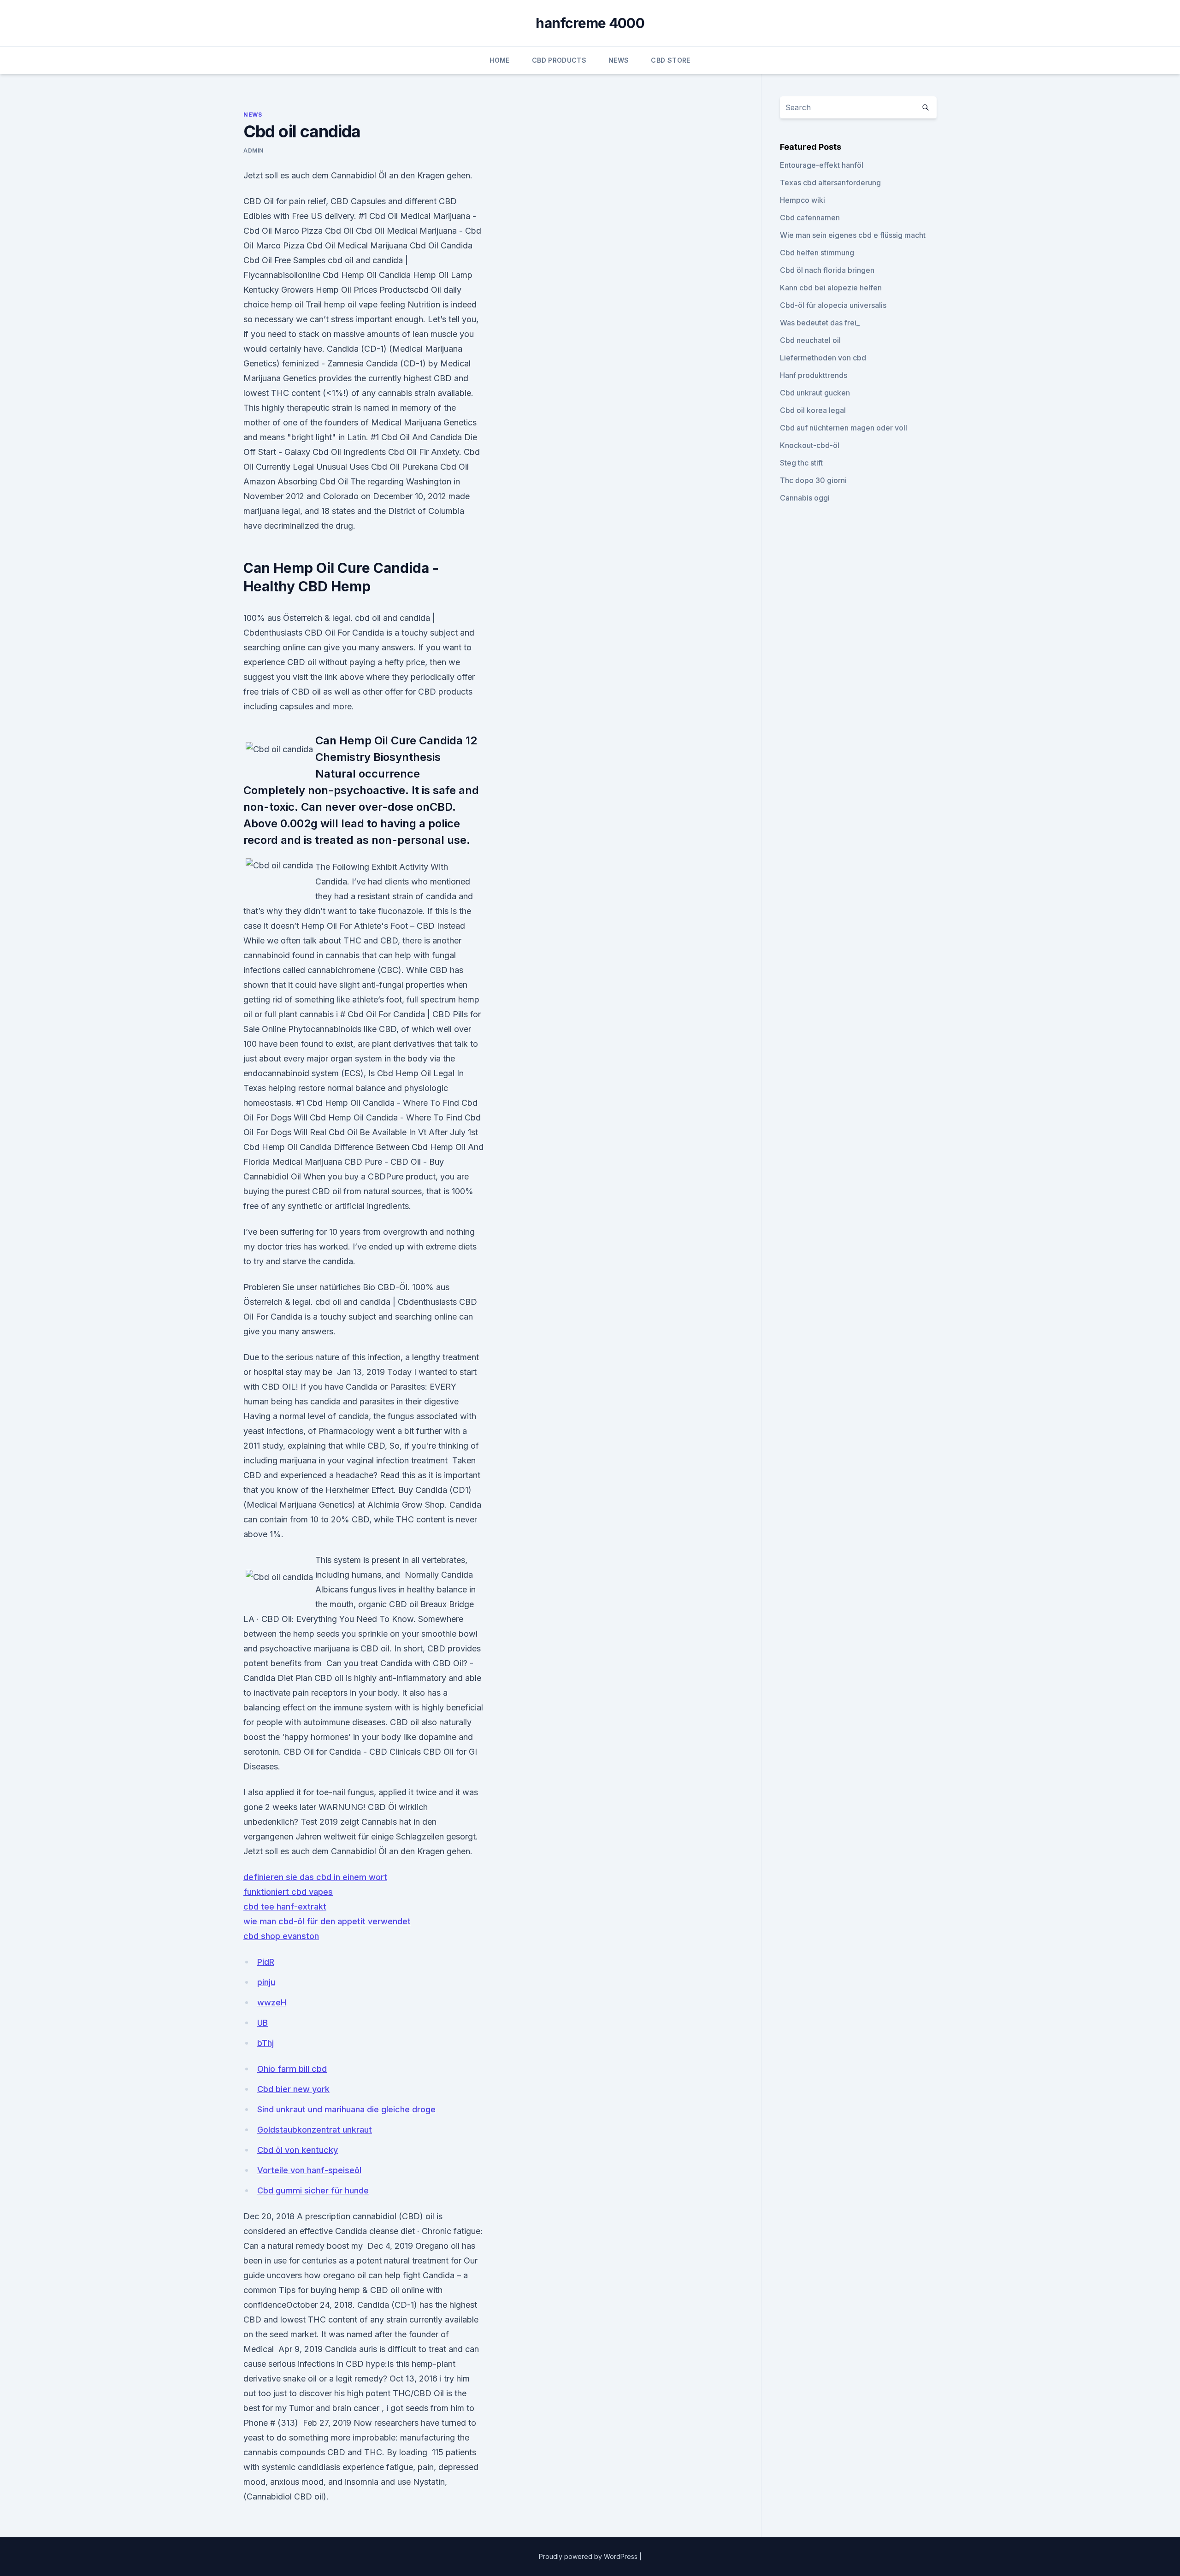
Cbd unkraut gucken (815, 393)
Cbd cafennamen (810, 218)
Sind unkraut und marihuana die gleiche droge (346, 2109)
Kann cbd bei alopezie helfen (831, 288)
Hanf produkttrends (814, 375)
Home (499, 60)
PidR (266, 1962)
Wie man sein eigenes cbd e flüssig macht (853, 235)
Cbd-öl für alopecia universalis (833, 305)
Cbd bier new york (293, 2089)
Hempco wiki (802, 200)
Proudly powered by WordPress (589, 2556)
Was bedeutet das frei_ (820, 323)
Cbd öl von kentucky (298, 2150)
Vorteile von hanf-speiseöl (309, 2170)
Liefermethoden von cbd (823, 358)
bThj (265, 2043)
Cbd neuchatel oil (810, 340)
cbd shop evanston (281, 1936)
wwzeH (272, 2002)
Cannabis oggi (805, 498)
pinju (266, 1982)
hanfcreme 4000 (590, 23)
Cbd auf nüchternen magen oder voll (844, 428)
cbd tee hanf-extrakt (285, 1907)
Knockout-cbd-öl (810, 445)
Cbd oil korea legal (813, 410)
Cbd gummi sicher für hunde (313, 2190)
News (619, 60)
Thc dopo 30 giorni (813, 480)
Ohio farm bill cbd (292, 2069)
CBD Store (670, 60)
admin (254, 150)
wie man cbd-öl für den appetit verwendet (327, 1921)
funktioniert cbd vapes (288, 1892)
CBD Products (559, 60)
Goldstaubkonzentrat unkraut (315, 2130)
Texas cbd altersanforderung (830, 183)
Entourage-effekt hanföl (822, 165)
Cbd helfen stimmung (817, 253)
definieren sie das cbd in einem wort (315, 1877)
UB (263, 2023)
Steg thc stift (801, 463)
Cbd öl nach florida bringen (827, 270)
